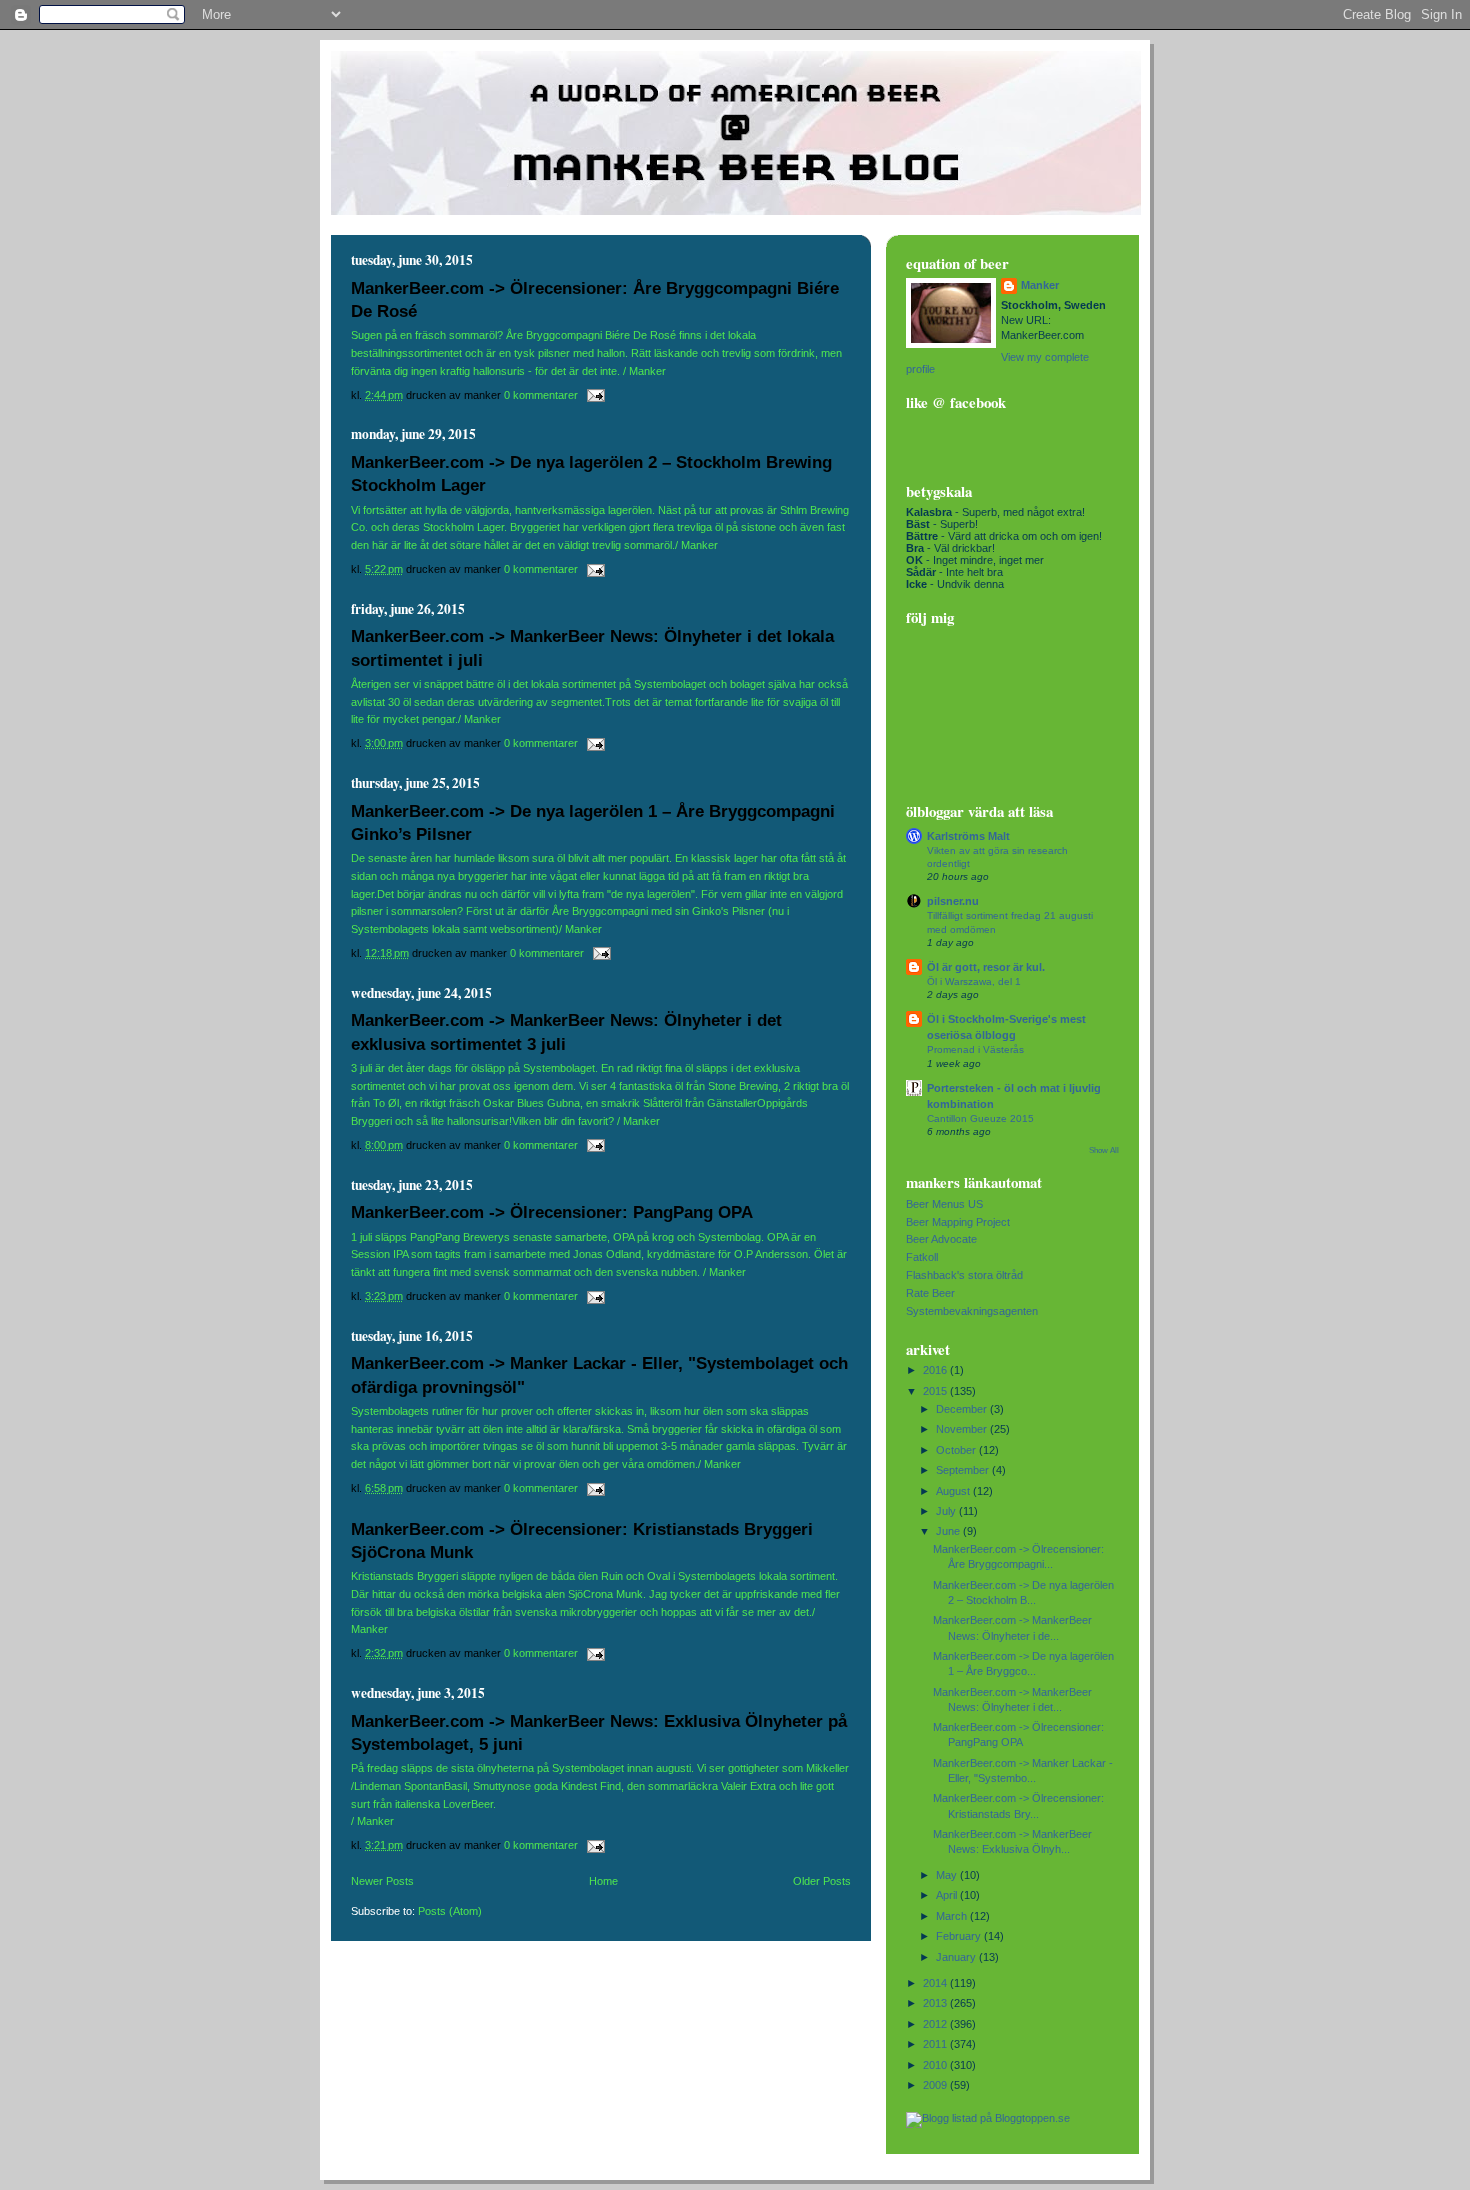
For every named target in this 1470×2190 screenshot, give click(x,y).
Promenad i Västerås (975, 1049)
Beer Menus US (944, 1204)
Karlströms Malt (968, 836)
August (954, 1491)
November (963, 1429)
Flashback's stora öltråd (964, 1275)
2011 (936, 2044)
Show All (1104, 1150)
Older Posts (822, 1881)
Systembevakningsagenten (972, 1311)
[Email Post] (593, 395)
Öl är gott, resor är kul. (986, 967)
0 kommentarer (541, 395)
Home (603, 1881)
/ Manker (372, 1821)
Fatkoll (922, 1257)
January (957, 1957)
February (960, 1936)
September (964, 1470)
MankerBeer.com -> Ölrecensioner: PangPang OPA (552, 1212)
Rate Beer (930, 1293)
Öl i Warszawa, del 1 (974, 981)
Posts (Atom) (450, 1911)
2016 (936, 1370)
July (947, 1511)
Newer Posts (382, 1881)
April (948, 1895)
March (953, 1916)
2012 (936, 2024)
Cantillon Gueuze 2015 (980, 1118)
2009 (936, 2085)
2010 (936, 2065)
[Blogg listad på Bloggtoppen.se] (988, 2118)
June (949, 1531)
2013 (936, 2003)
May (948, 1875)
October (957, 1450)
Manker (1040, 285)
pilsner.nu (953, 901)
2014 (936, 1983)
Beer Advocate (941, 1239)
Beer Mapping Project (958, 1222)
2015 (936, 1391)
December (963, 1409)
